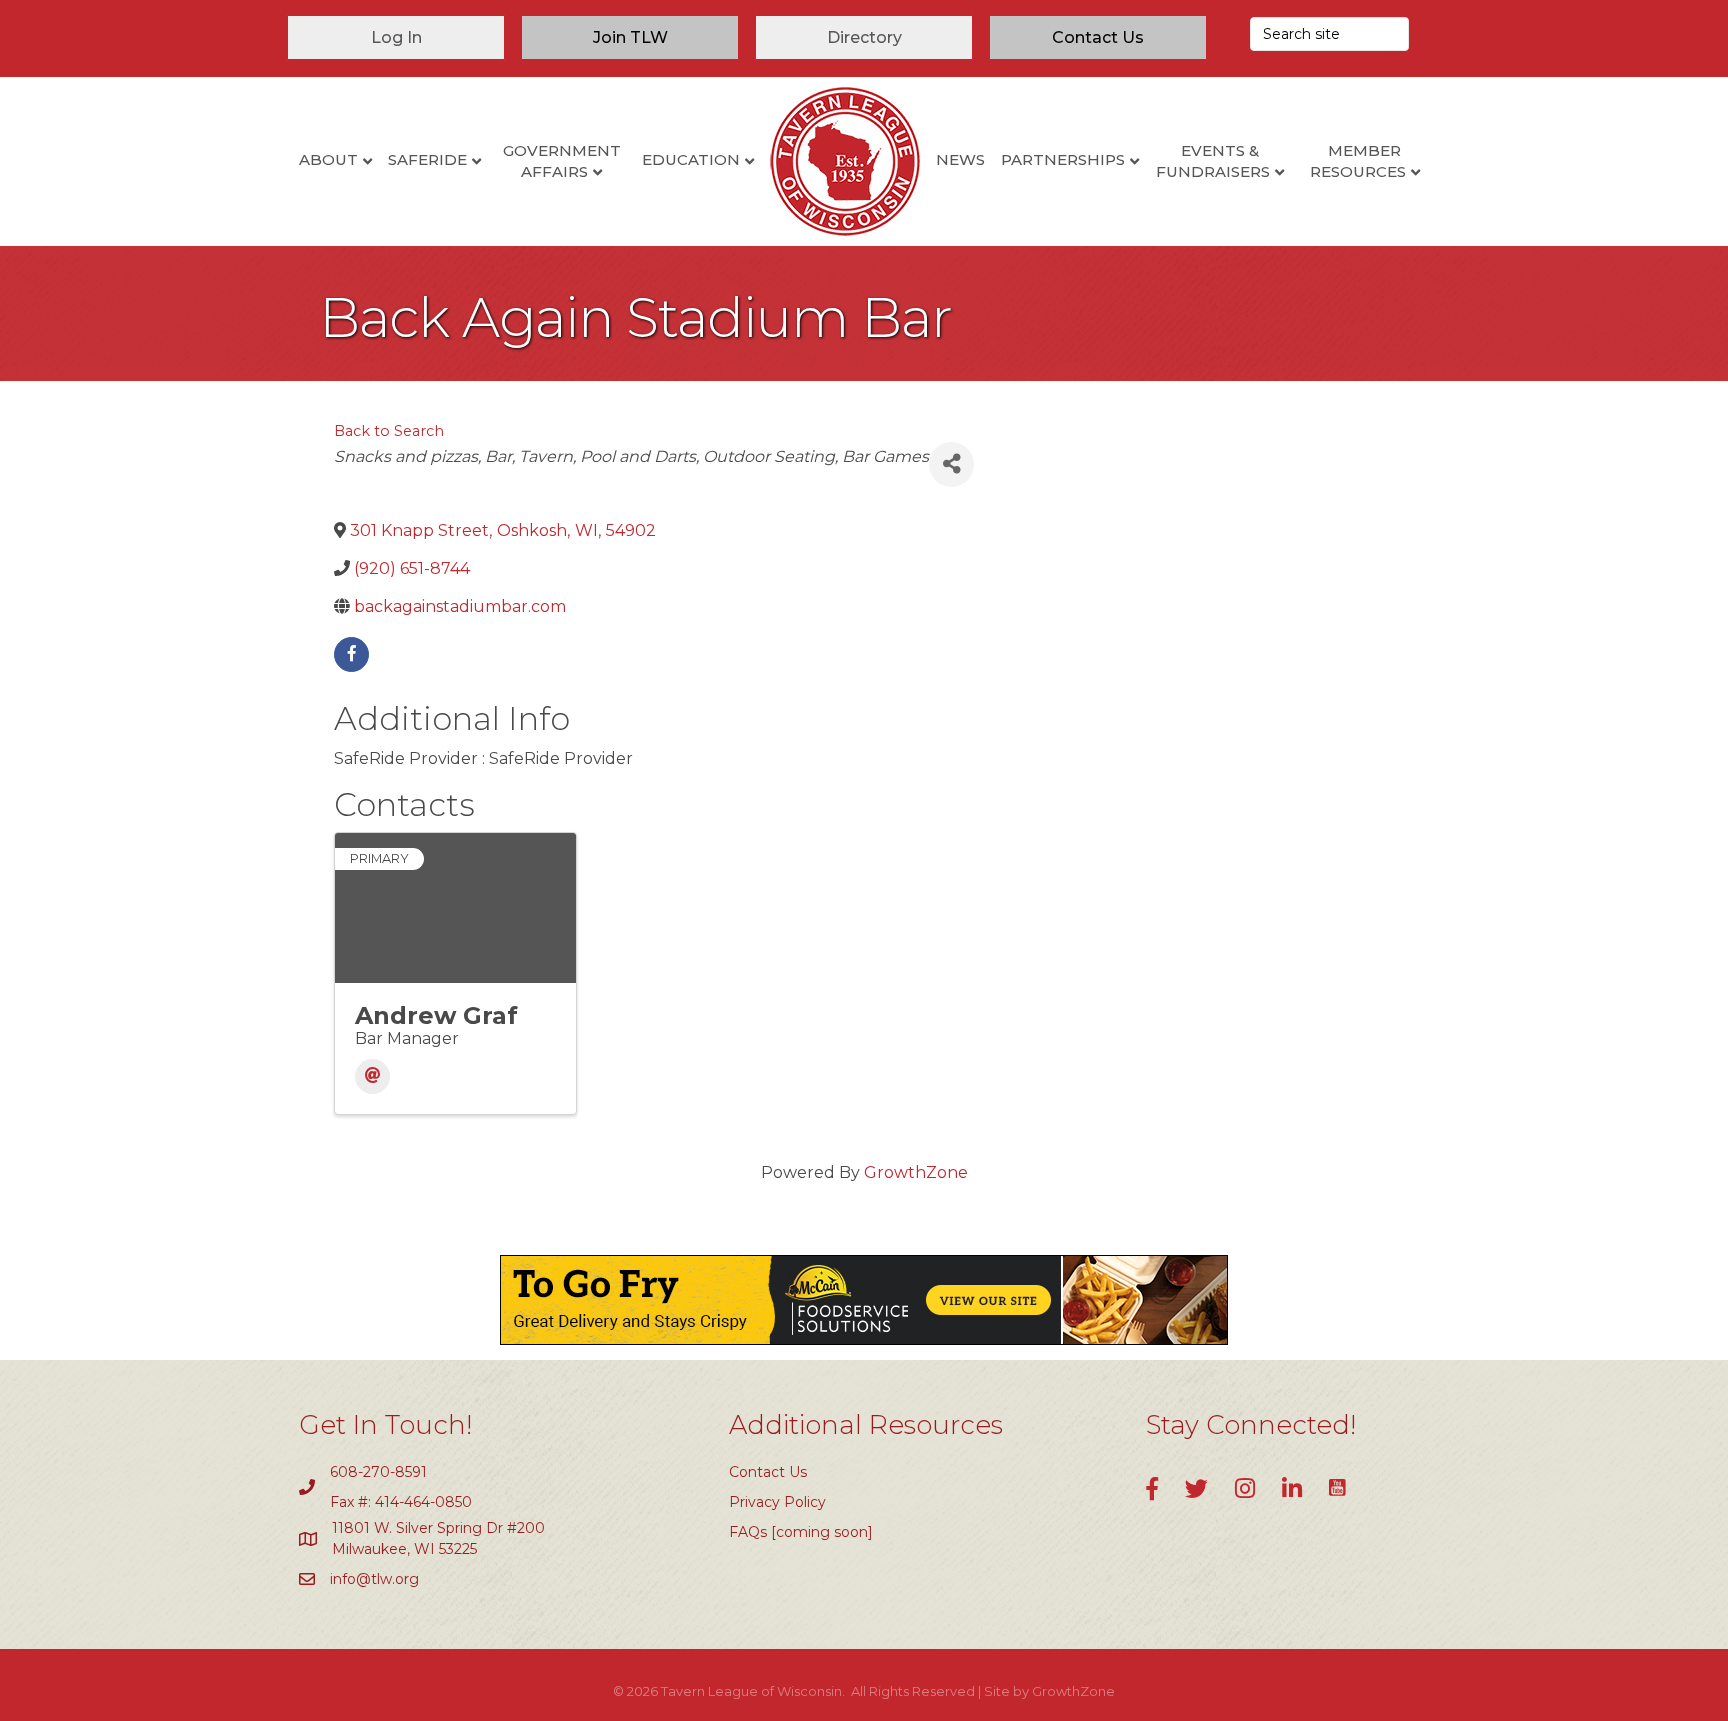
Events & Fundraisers (1213, 161)
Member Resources (1358, 161)
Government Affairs (562, 161)
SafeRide (427, 159)
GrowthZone (916, 1172)
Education (691, 159)
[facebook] (351, 654)
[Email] (372, 1076)
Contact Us (768, 1472)
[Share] (951, 464)
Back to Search (389, 431)
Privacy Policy (777, 1502)
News (960, 159)
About (328, 159)
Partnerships (1063, 159)
